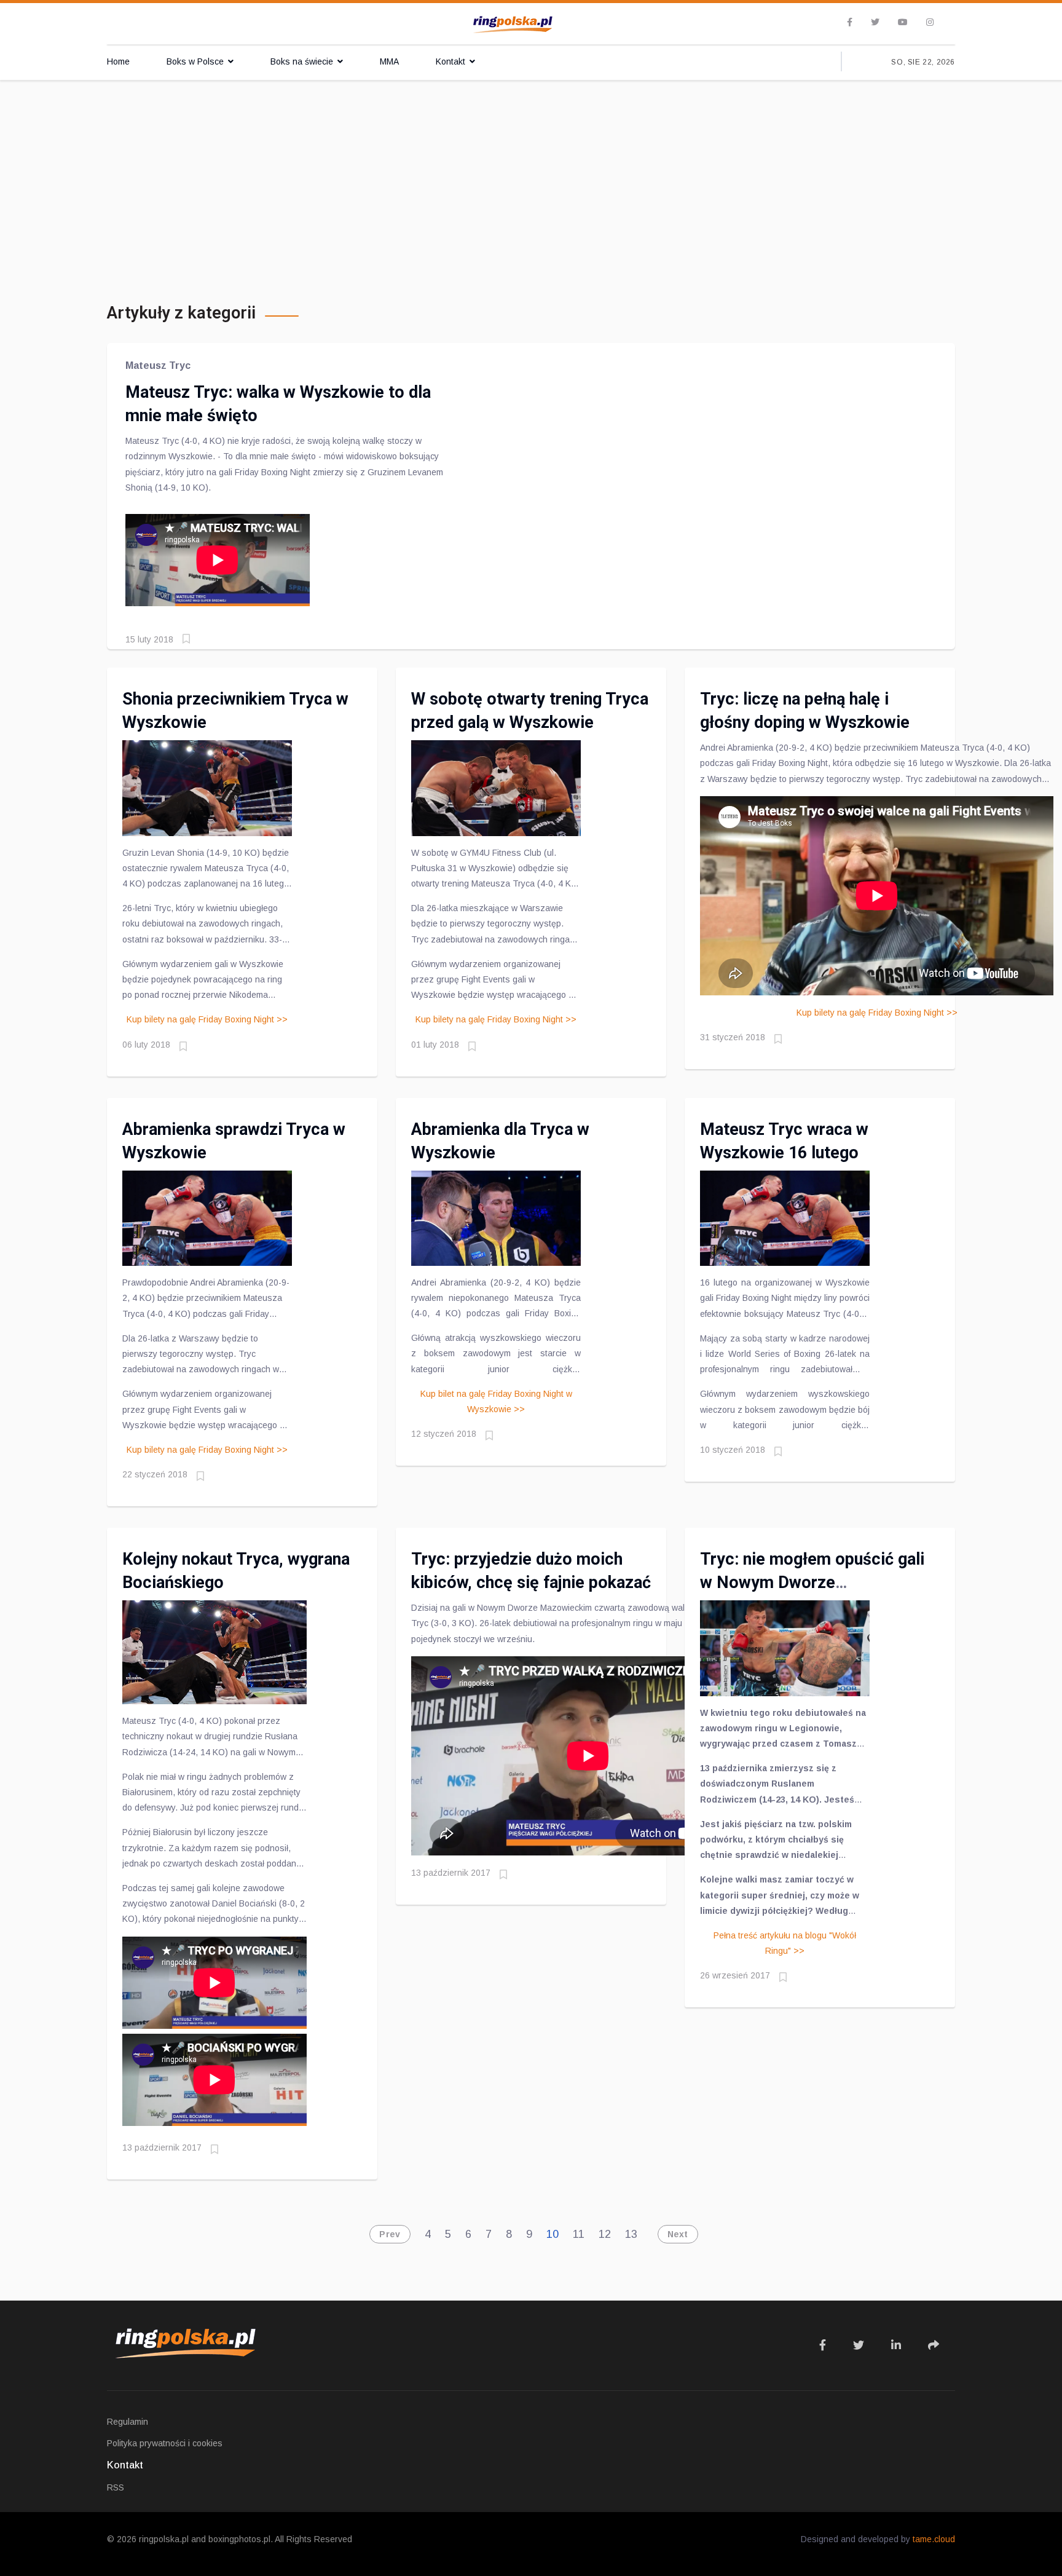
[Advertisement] (531, 172)
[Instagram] (930, 22)
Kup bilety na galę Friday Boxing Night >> (207, 1019)
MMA (389, 61)
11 (579, 2234)
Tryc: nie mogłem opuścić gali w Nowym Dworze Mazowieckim (812, 1582)
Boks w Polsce (195, 61)
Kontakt (450, 61)
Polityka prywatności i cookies (165, 2443)
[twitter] (875, 22)
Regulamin (128, 2422)
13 (631, 2234)
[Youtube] (903, 22)
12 (605, 2234)
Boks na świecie (302, 61)
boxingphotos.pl (239, 2539)
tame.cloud (934, 2539)
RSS (116, 2487)
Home (118, 61)
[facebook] (850, 22)
